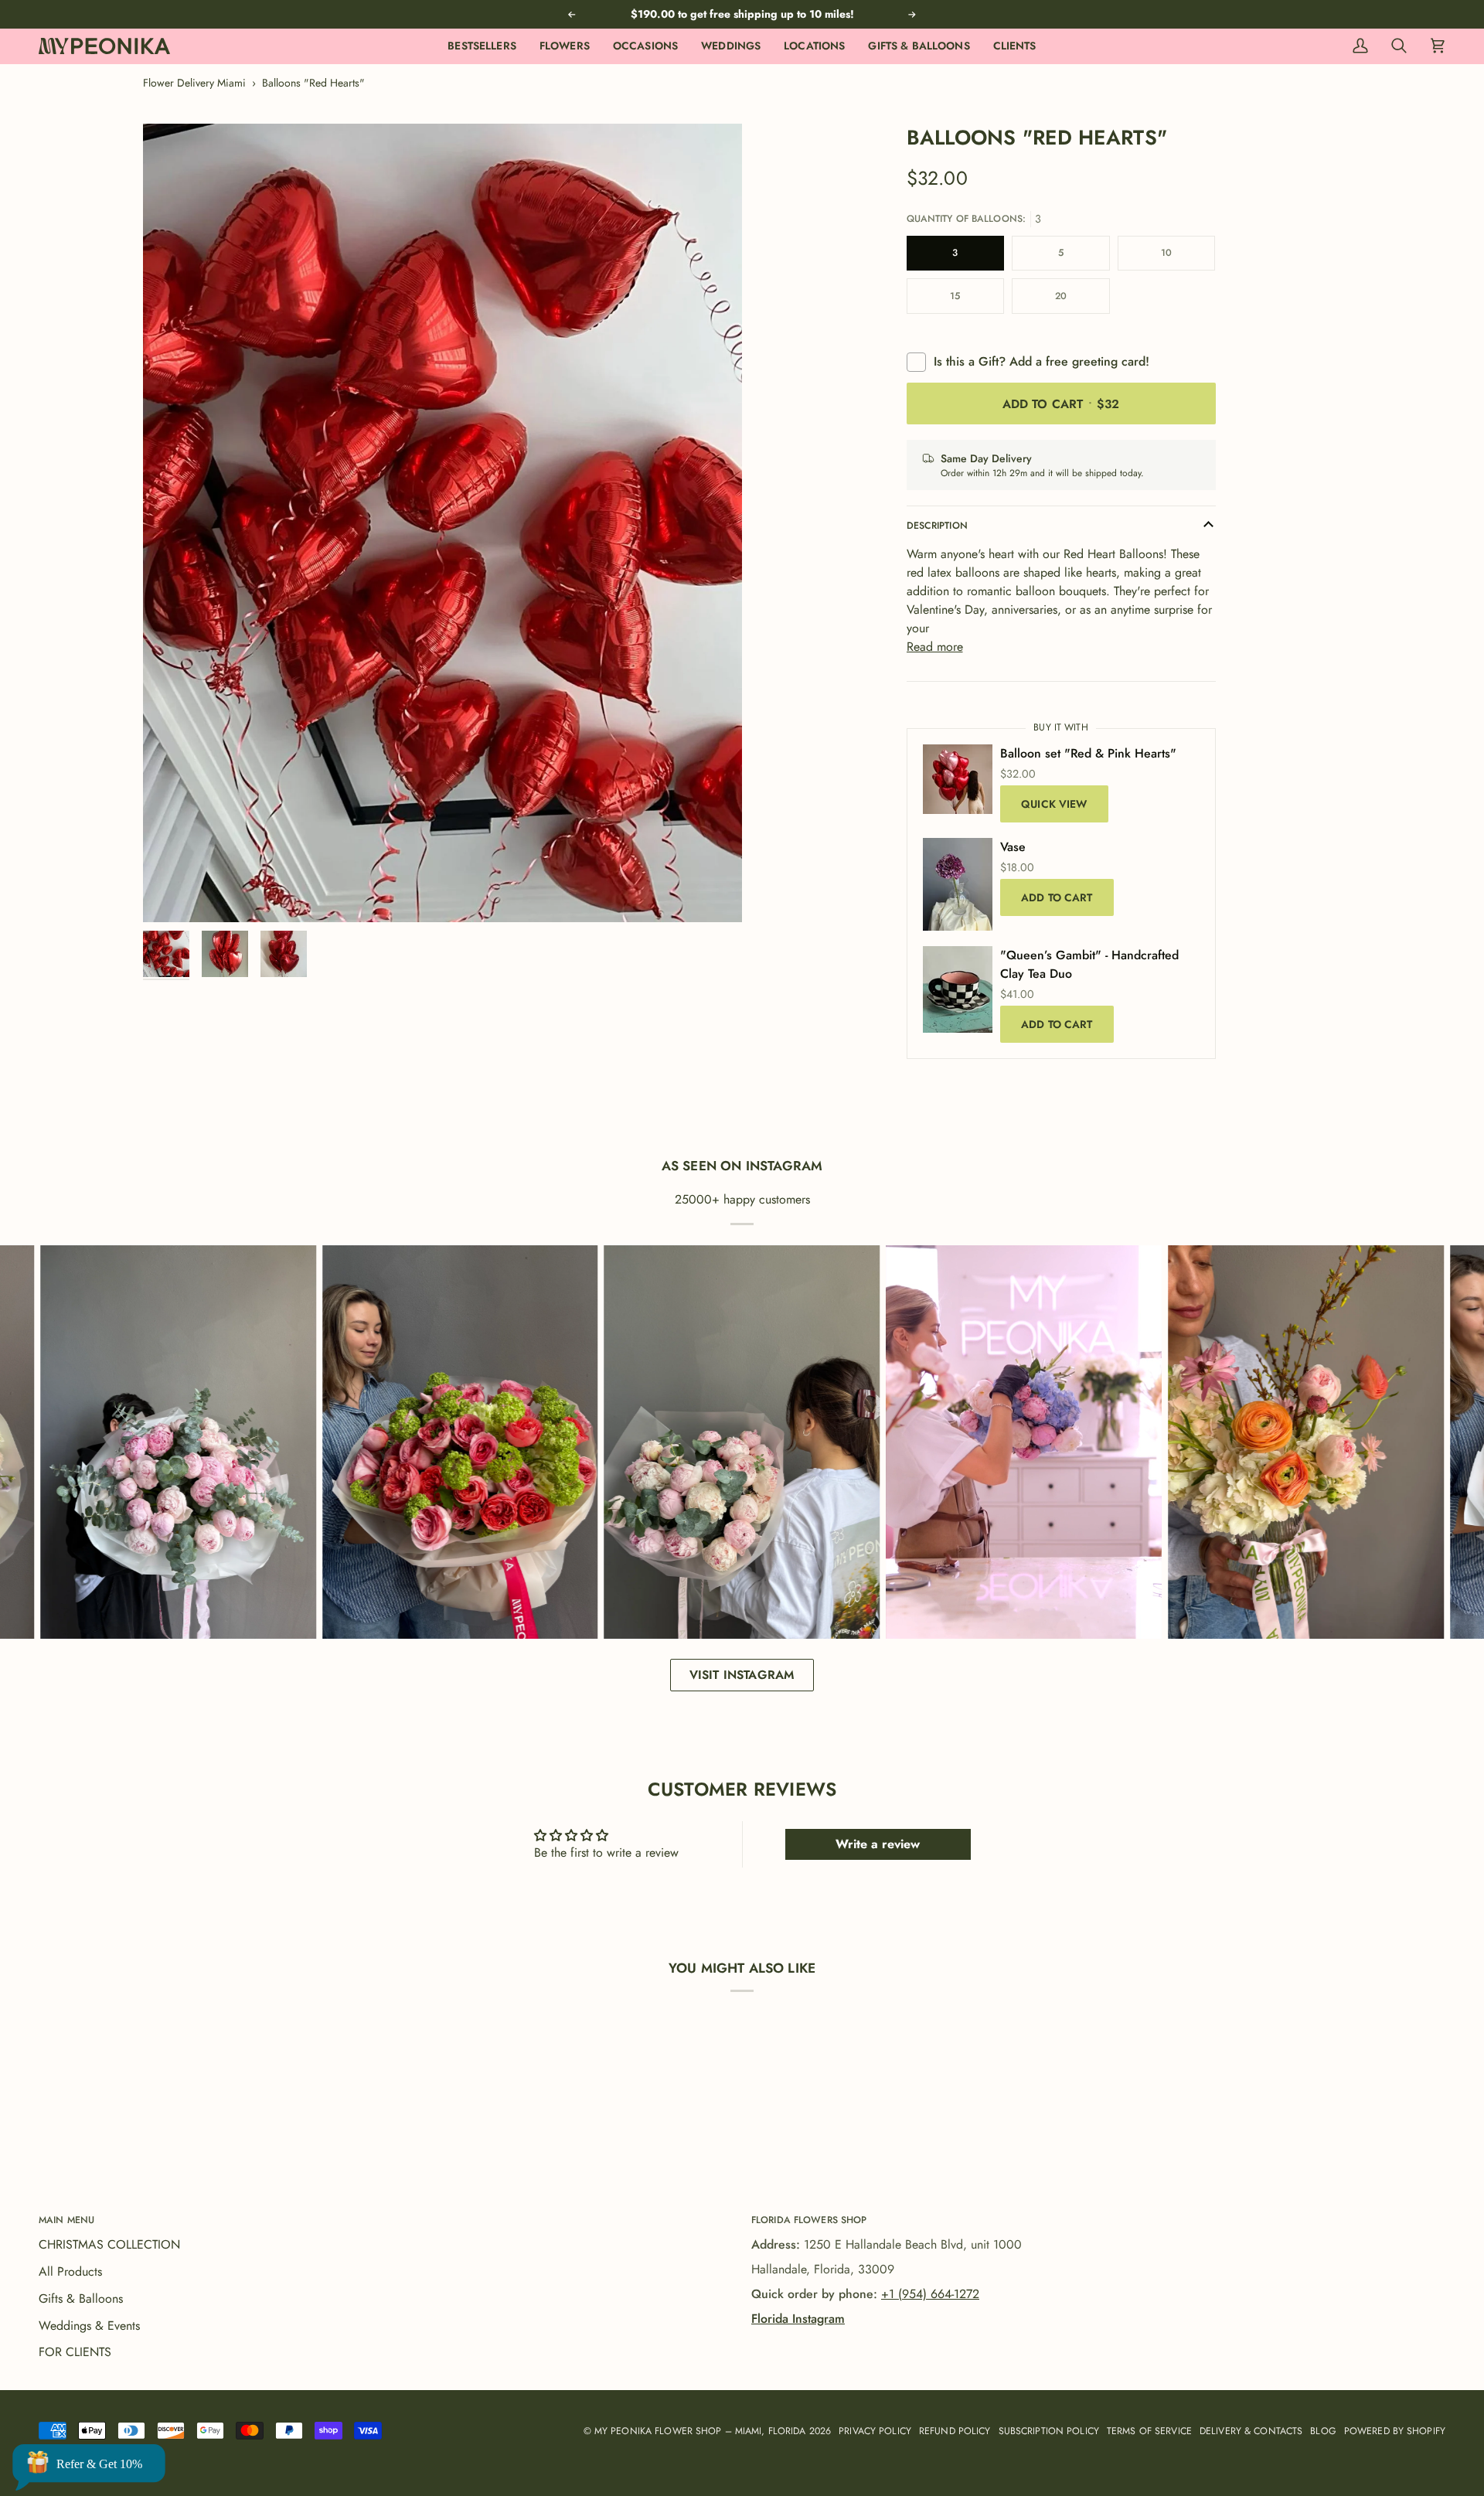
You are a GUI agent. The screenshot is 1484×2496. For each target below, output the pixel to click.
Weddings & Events (89, 2326)
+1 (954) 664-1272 (930, 2294)
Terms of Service (1149, 2431)
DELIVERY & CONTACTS (1251, 2431)
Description (937, 526)
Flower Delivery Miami (194, 83)
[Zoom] (442, 523)
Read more (935, 647)
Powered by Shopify (1395, 2431)
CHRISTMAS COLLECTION (109, 2244)
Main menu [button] (66, 2220)
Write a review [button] (878, 1844)
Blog (1323, 2431)
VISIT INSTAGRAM (742, 1675)
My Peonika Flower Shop (658, 2431)
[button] (565, 46)
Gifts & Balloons (81, 2298)
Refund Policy (955, 2431)
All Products (70, 2271)
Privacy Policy (875, 2431)
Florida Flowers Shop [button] (809, 2220)
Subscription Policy (1049, 2431)
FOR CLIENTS (75, 2352)
